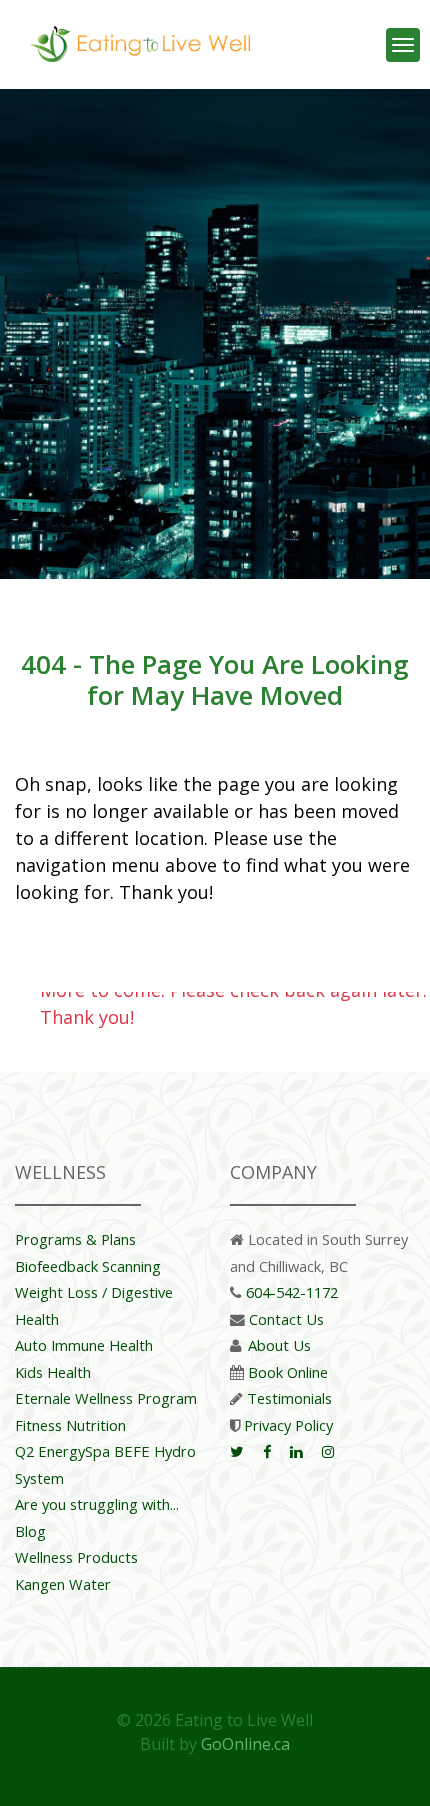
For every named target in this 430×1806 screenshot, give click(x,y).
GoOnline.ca (245, 1744)
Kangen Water (63, 1584)
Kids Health (53, 1372)
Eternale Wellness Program (106, 1398)
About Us (279, 1345)
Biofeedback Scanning (88, 1266)
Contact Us (286, 1319)
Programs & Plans (75, 1239)
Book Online (288, 1372)
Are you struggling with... (97, 1504)
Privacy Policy (288, 1425)
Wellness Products (76, 1557)
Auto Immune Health (84, 1345)
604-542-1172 (292, 1292)
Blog (30, 1531)
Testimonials (289, 1398)
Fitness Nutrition (70, 1425)
